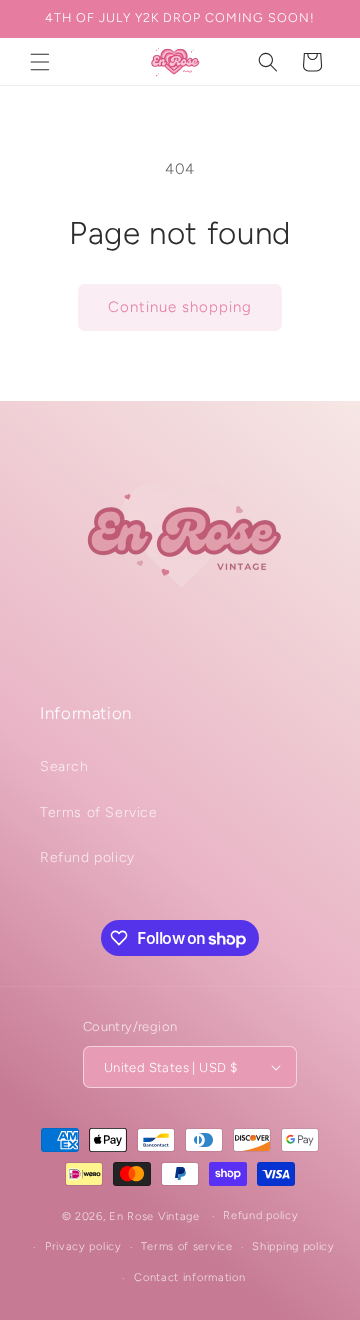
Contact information (189, 1277)
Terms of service (186, 1246)
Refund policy (87, 857)
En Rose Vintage (154, 1216)
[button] (40, 62)
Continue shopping (180, 307)
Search (64, 766)
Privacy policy (83, 1246)
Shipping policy (293, 1246)
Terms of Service (99, 812)
